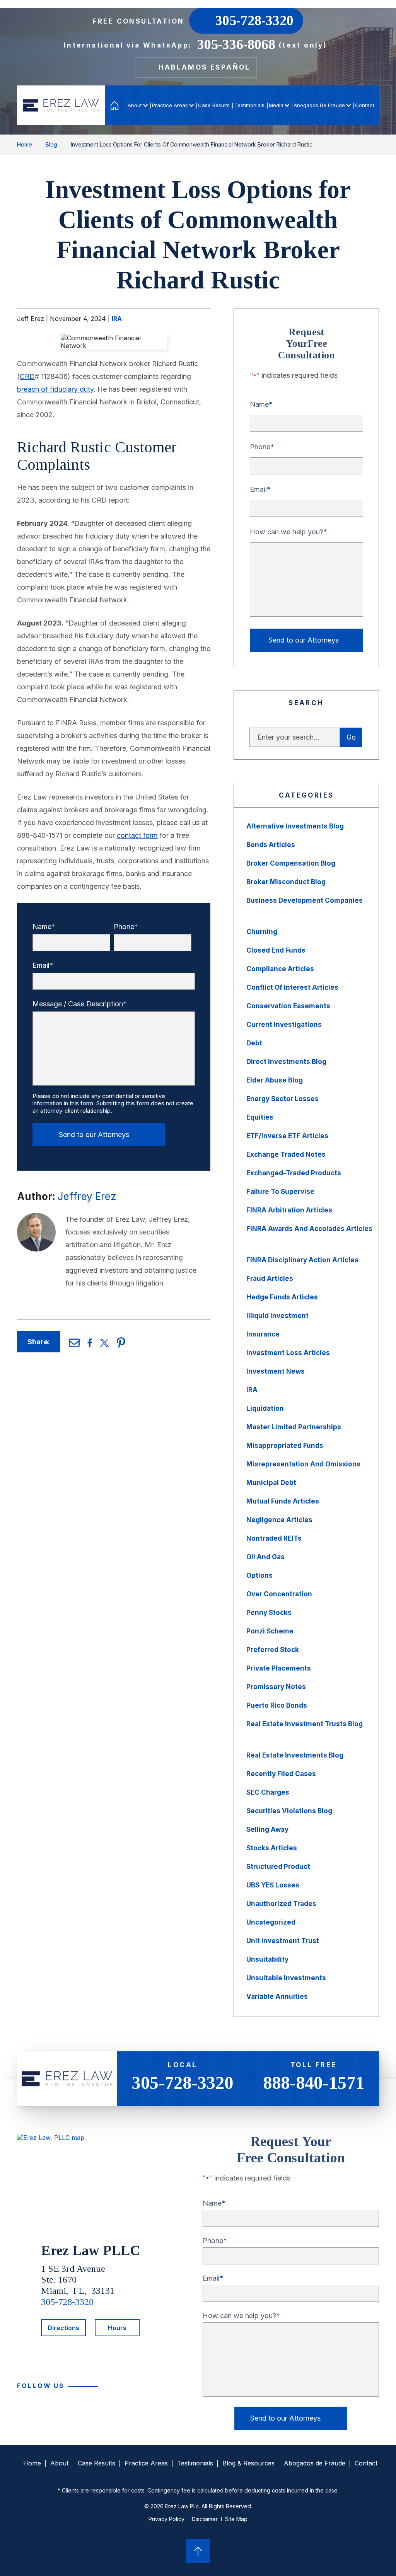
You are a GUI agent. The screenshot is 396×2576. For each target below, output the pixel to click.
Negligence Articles (279, 1520)
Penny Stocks (269, 1613)
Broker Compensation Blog (291, 863)
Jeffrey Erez (87, 1196)
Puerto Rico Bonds (277, 1705)
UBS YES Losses (273, 1885)
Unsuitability (267, 1959)
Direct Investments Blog (286, 1062)
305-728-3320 (67, 2302)
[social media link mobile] (112, 2387)
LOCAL (183, 2077)
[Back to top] (198, 2552)
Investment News (276, 1371)
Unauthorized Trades (281, 1904)
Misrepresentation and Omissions (303, 1464)
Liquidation (265, 1408)
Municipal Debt (271, 1483)
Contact (365, 105)
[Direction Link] (51, 2138)
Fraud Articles (270, 1279)
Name (42, 927)
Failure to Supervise (280, 1192)
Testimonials (249, 105)
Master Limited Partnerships (294, 1427)
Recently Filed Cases (281, 1774)
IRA (117, 319)
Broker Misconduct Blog (286, 882)
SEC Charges (268, 1792)
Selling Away (267, 1829)
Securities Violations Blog (289, 1811)
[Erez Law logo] (61, 105)
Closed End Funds (276, 950)
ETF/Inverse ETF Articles (287, 1136)
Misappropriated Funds (285, 1446)
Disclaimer (205, 2519)
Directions (63, 2328)
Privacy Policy (166, 2519)
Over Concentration (279, 1594)
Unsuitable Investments (286, 1978)
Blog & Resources (248, 2463)
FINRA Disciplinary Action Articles (302, 1260)
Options (259, 1575)
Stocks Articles (272, 1848)
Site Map (236, 2519)
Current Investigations (284, 1025)
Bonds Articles (271, 845)
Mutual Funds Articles (283, 1501)
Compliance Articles (280, 969)
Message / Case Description (78, 1004)
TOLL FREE (314, 2077)
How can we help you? (287, 532)
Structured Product (278, 1867)
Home (115, 105)
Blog (51, 144)
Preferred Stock (273, 1650)
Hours (117, 2328)
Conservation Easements (288, 1006)
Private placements (279, 1668)
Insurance (263, 1334)
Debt (254, 1043)
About (135, 105)
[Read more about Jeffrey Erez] (36, 1217)
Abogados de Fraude (319, 105)
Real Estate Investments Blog (295, 1755)
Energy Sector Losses (282, 1099)
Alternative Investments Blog (295, 826)
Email (41, 965)
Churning (262, 932)
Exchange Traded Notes (286, 1154)
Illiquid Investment (277, 1316)
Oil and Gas (265, 1557)
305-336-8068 (236, 44)
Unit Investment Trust (283, 1941)
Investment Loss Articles (288, 1353)
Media (276, 105)
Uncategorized (271, 1922)
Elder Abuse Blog (275, 1080)
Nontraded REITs (274, 1538)
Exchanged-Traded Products (294, 1173)
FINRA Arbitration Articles (289, 1210)
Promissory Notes (276, 1687)
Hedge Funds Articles (282, 1297)
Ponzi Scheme (270, 1631)
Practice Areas (170, 105)
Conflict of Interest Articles (292, 987)
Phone (124, 927)
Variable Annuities (277, 1996)
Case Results (214, 105)
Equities (260, 1117)
